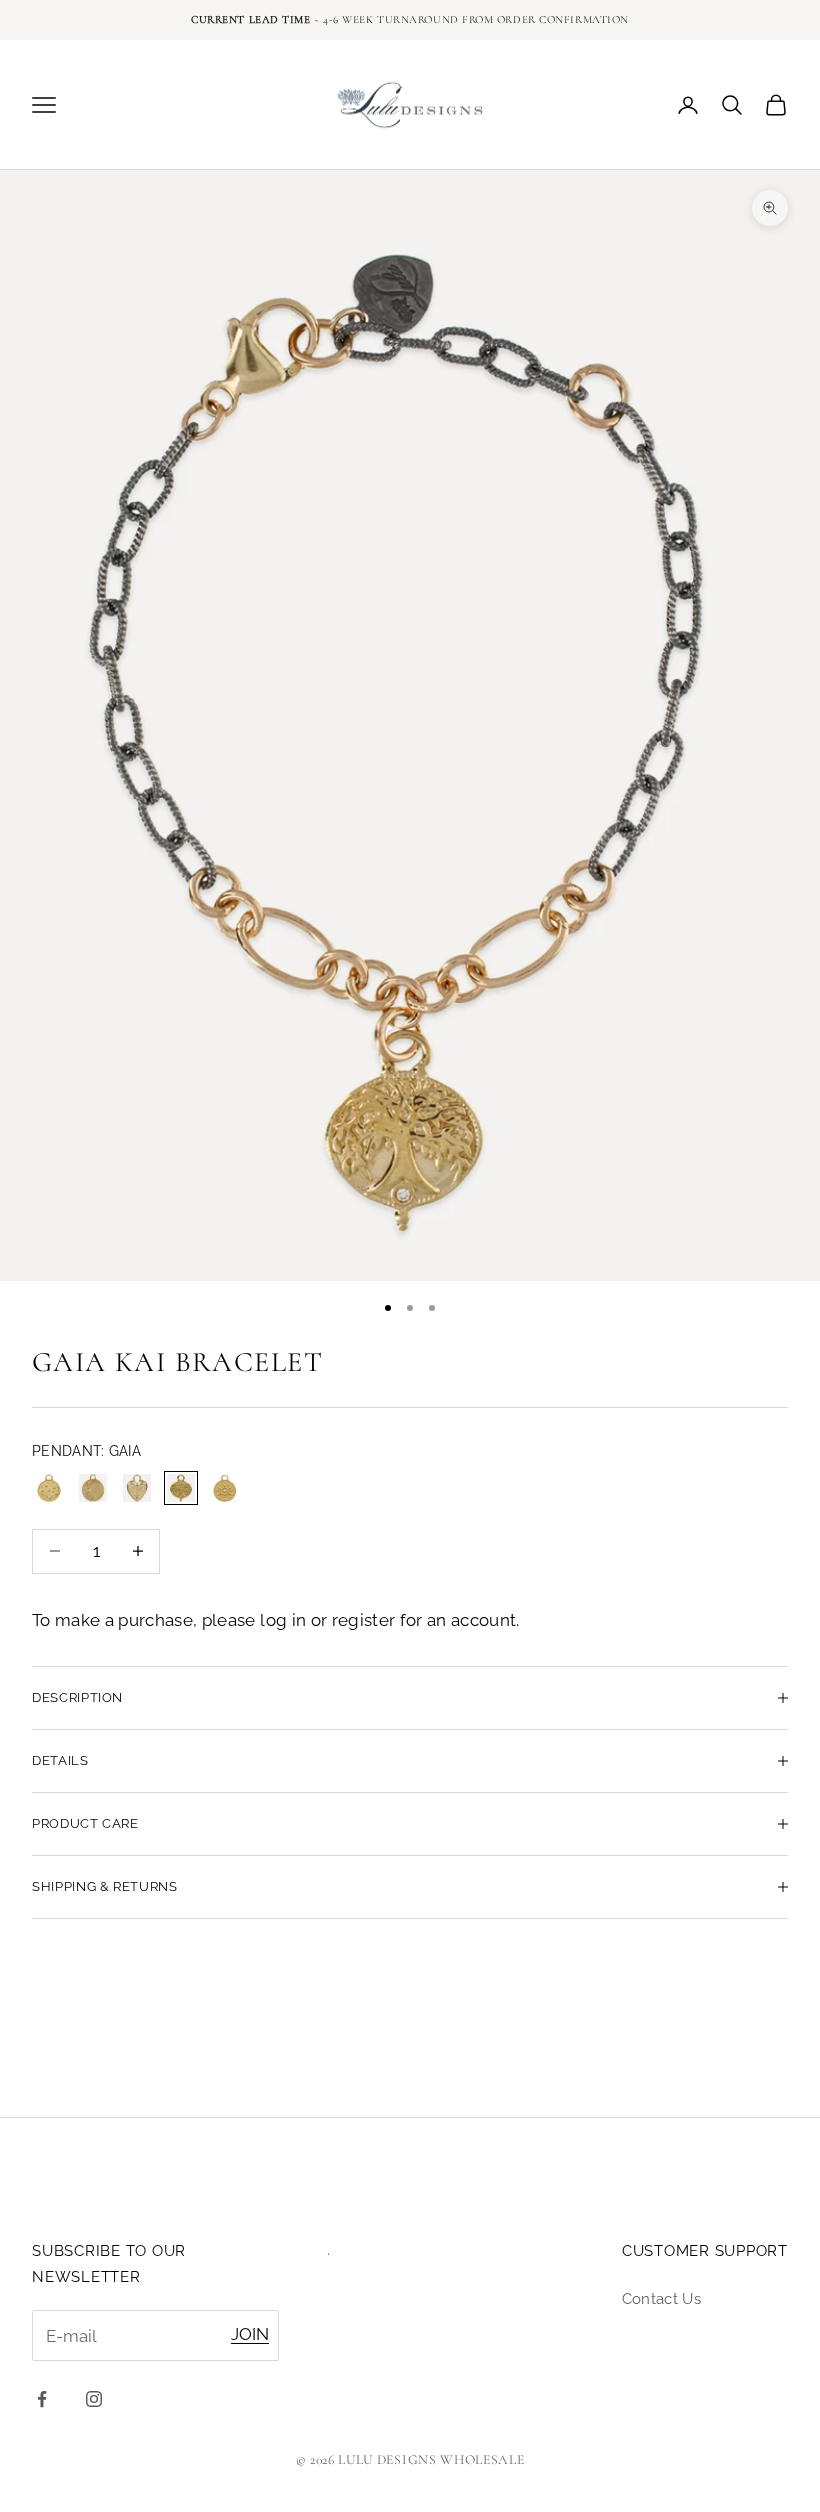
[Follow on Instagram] (94, 2399)
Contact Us (661, 2299)
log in (283, 1620)
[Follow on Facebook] (42, 2399)
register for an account (424, 1620)
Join (250, 2334)
